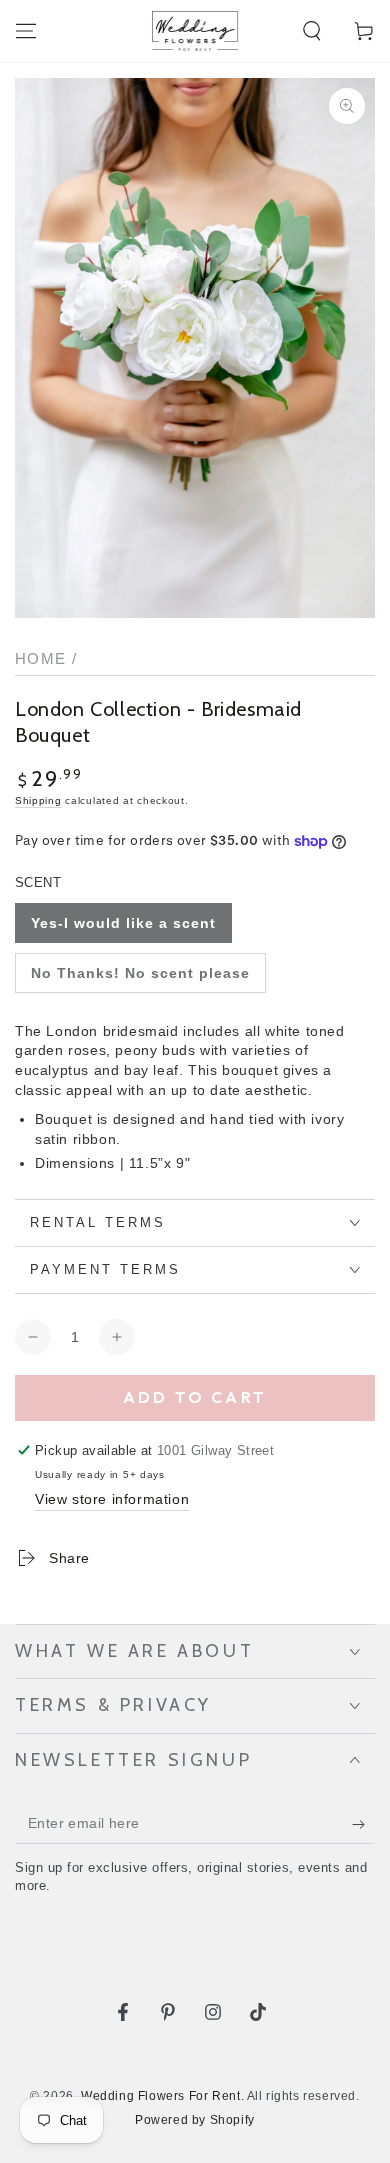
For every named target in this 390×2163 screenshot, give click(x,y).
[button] (312, 31)
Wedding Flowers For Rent (160, 2096)
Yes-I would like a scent (123, 923)
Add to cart (195, 1397)
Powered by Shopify (195, 2120)
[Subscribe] (363, 1824)
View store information (112, 1499)
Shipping (38, 800)
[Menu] (26, 31)
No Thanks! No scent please (140, 973)
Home (41, 658)
